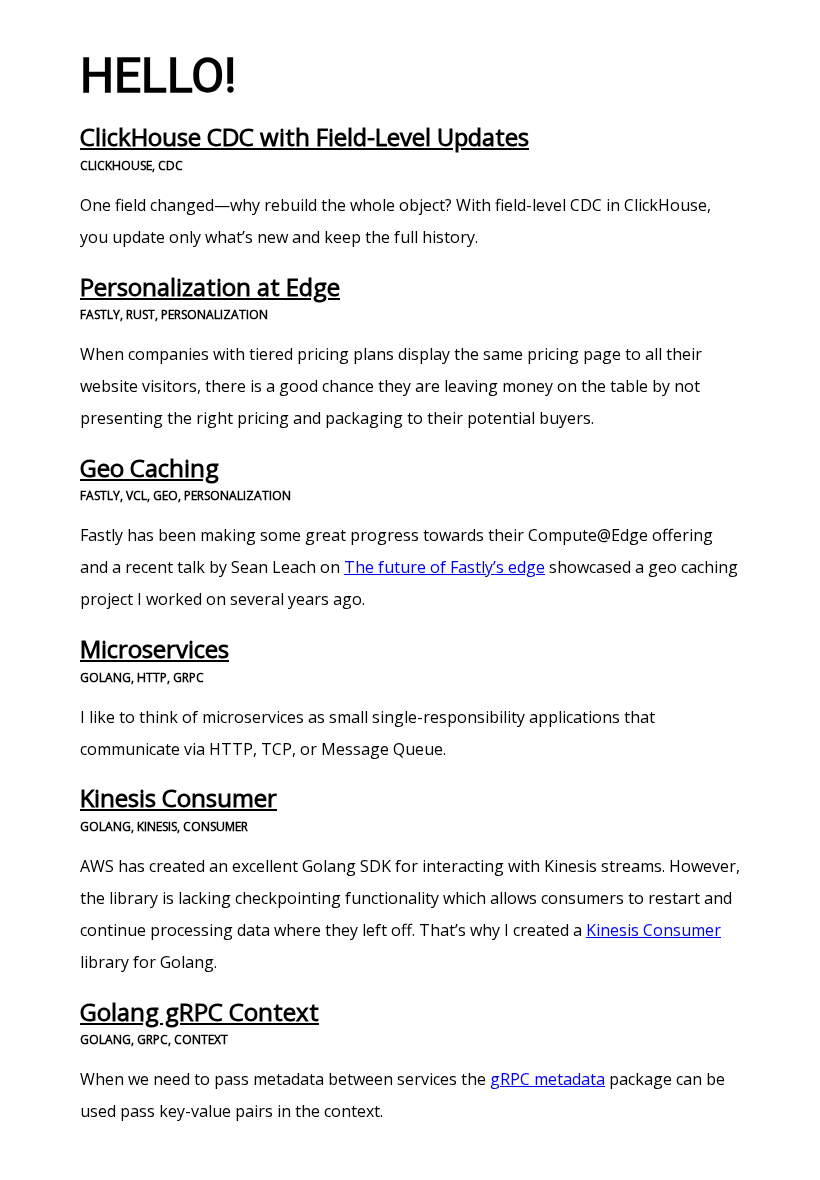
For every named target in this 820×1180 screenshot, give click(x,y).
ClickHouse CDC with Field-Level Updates (304, 136)
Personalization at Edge (210, 286)
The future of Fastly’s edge (444, 567)
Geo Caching (149, 467)
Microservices (154, 648)
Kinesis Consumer (178, 797)
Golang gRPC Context (199, 1011)
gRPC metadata (547, 1079)
